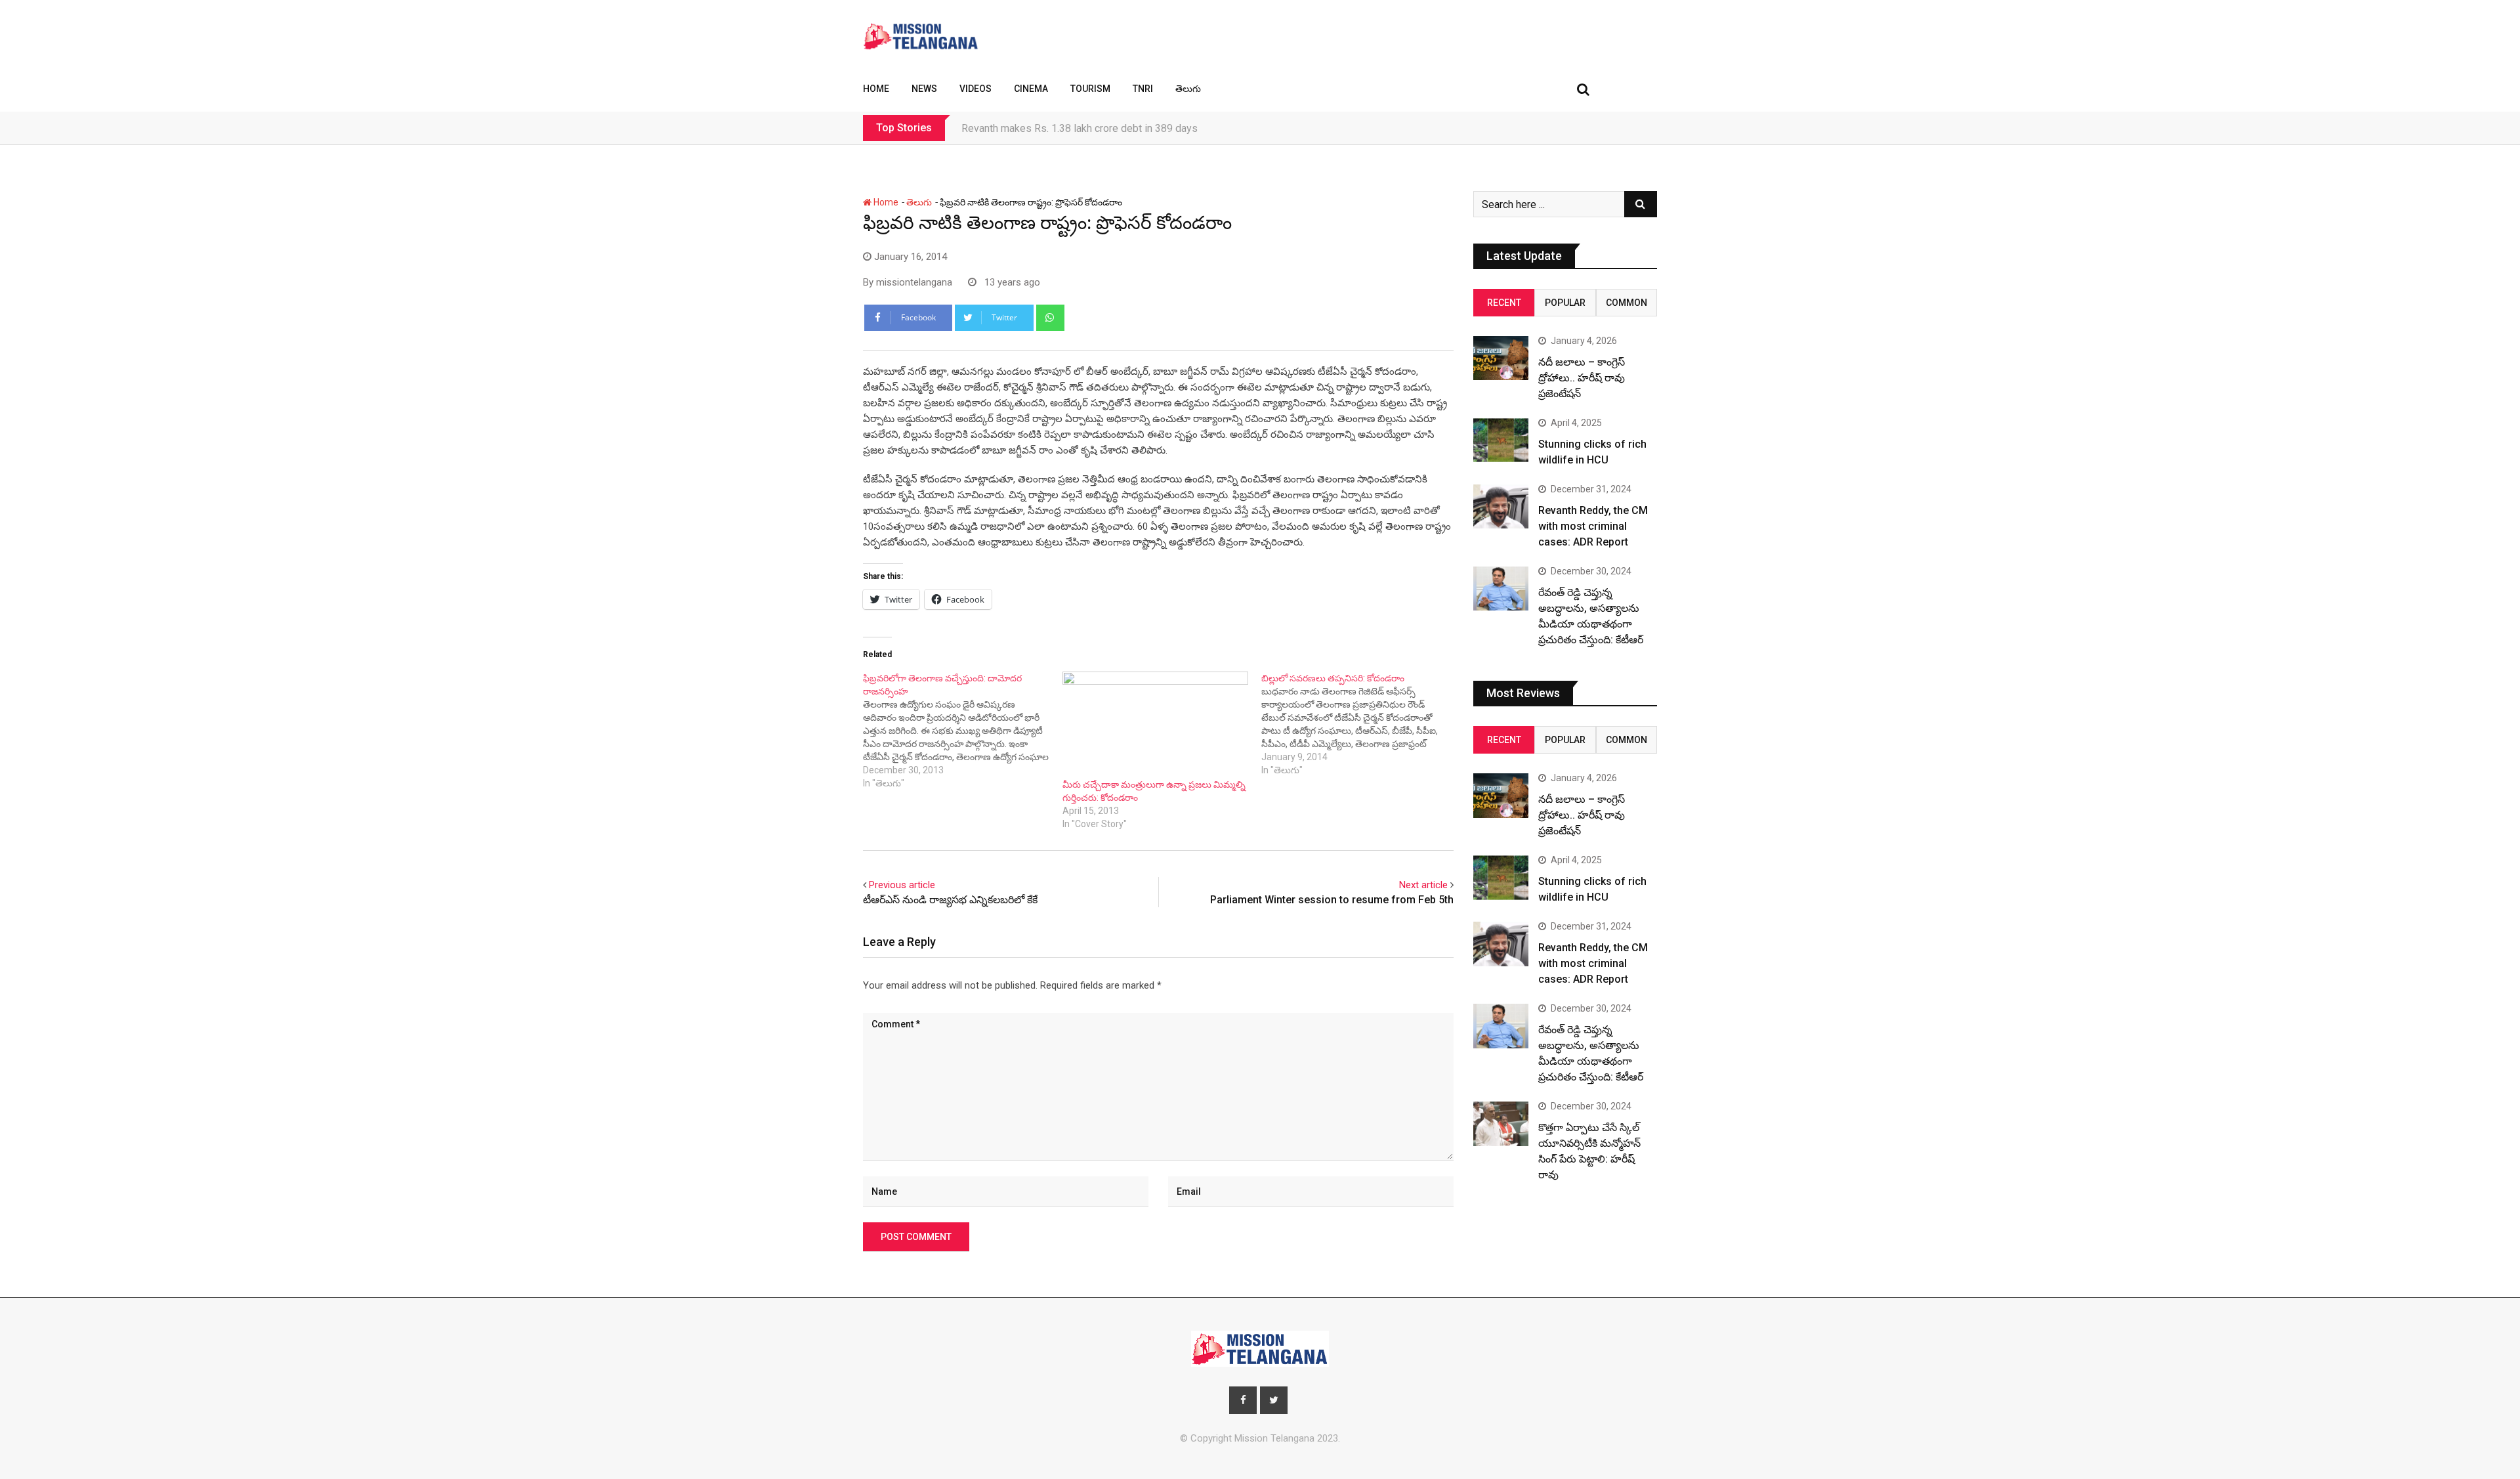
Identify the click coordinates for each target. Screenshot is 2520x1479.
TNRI (1143, 89)
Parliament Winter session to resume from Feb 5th (1332, 900)
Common (1627, 303)
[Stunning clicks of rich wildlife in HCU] (1501, 440)
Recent (1504, 303)
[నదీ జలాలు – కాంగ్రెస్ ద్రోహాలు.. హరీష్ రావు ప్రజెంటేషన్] (1501, 358)
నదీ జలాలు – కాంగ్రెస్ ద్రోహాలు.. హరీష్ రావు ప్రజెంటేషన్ (1582, 378)
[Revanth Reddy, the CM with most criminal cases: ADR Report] (1501, 506)
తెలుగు (1188, 89)
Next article (1423, 885)
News (924, 89)
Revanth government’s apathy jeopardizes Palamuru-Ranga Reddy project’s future (1147, 128)
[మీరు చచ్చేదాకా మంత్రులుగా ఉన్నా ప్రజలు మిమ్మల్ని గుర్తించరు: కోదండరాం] (1156, 725)
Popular (1565, 303)
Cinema (1031, 89)
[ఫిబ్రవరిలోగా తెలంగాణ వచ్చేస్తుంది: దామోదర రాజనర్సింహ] (963, 731)
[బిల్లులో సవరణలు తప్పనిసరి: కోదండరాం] (1361, 724)
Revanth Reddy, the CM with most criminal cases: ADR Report (1593, 526)
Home (876, 89)
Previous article (902, 885)
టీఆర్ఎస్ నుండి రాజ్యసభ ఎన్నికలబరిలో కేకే (950, 900)
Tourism (1090, 89)
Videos (976, 89)
